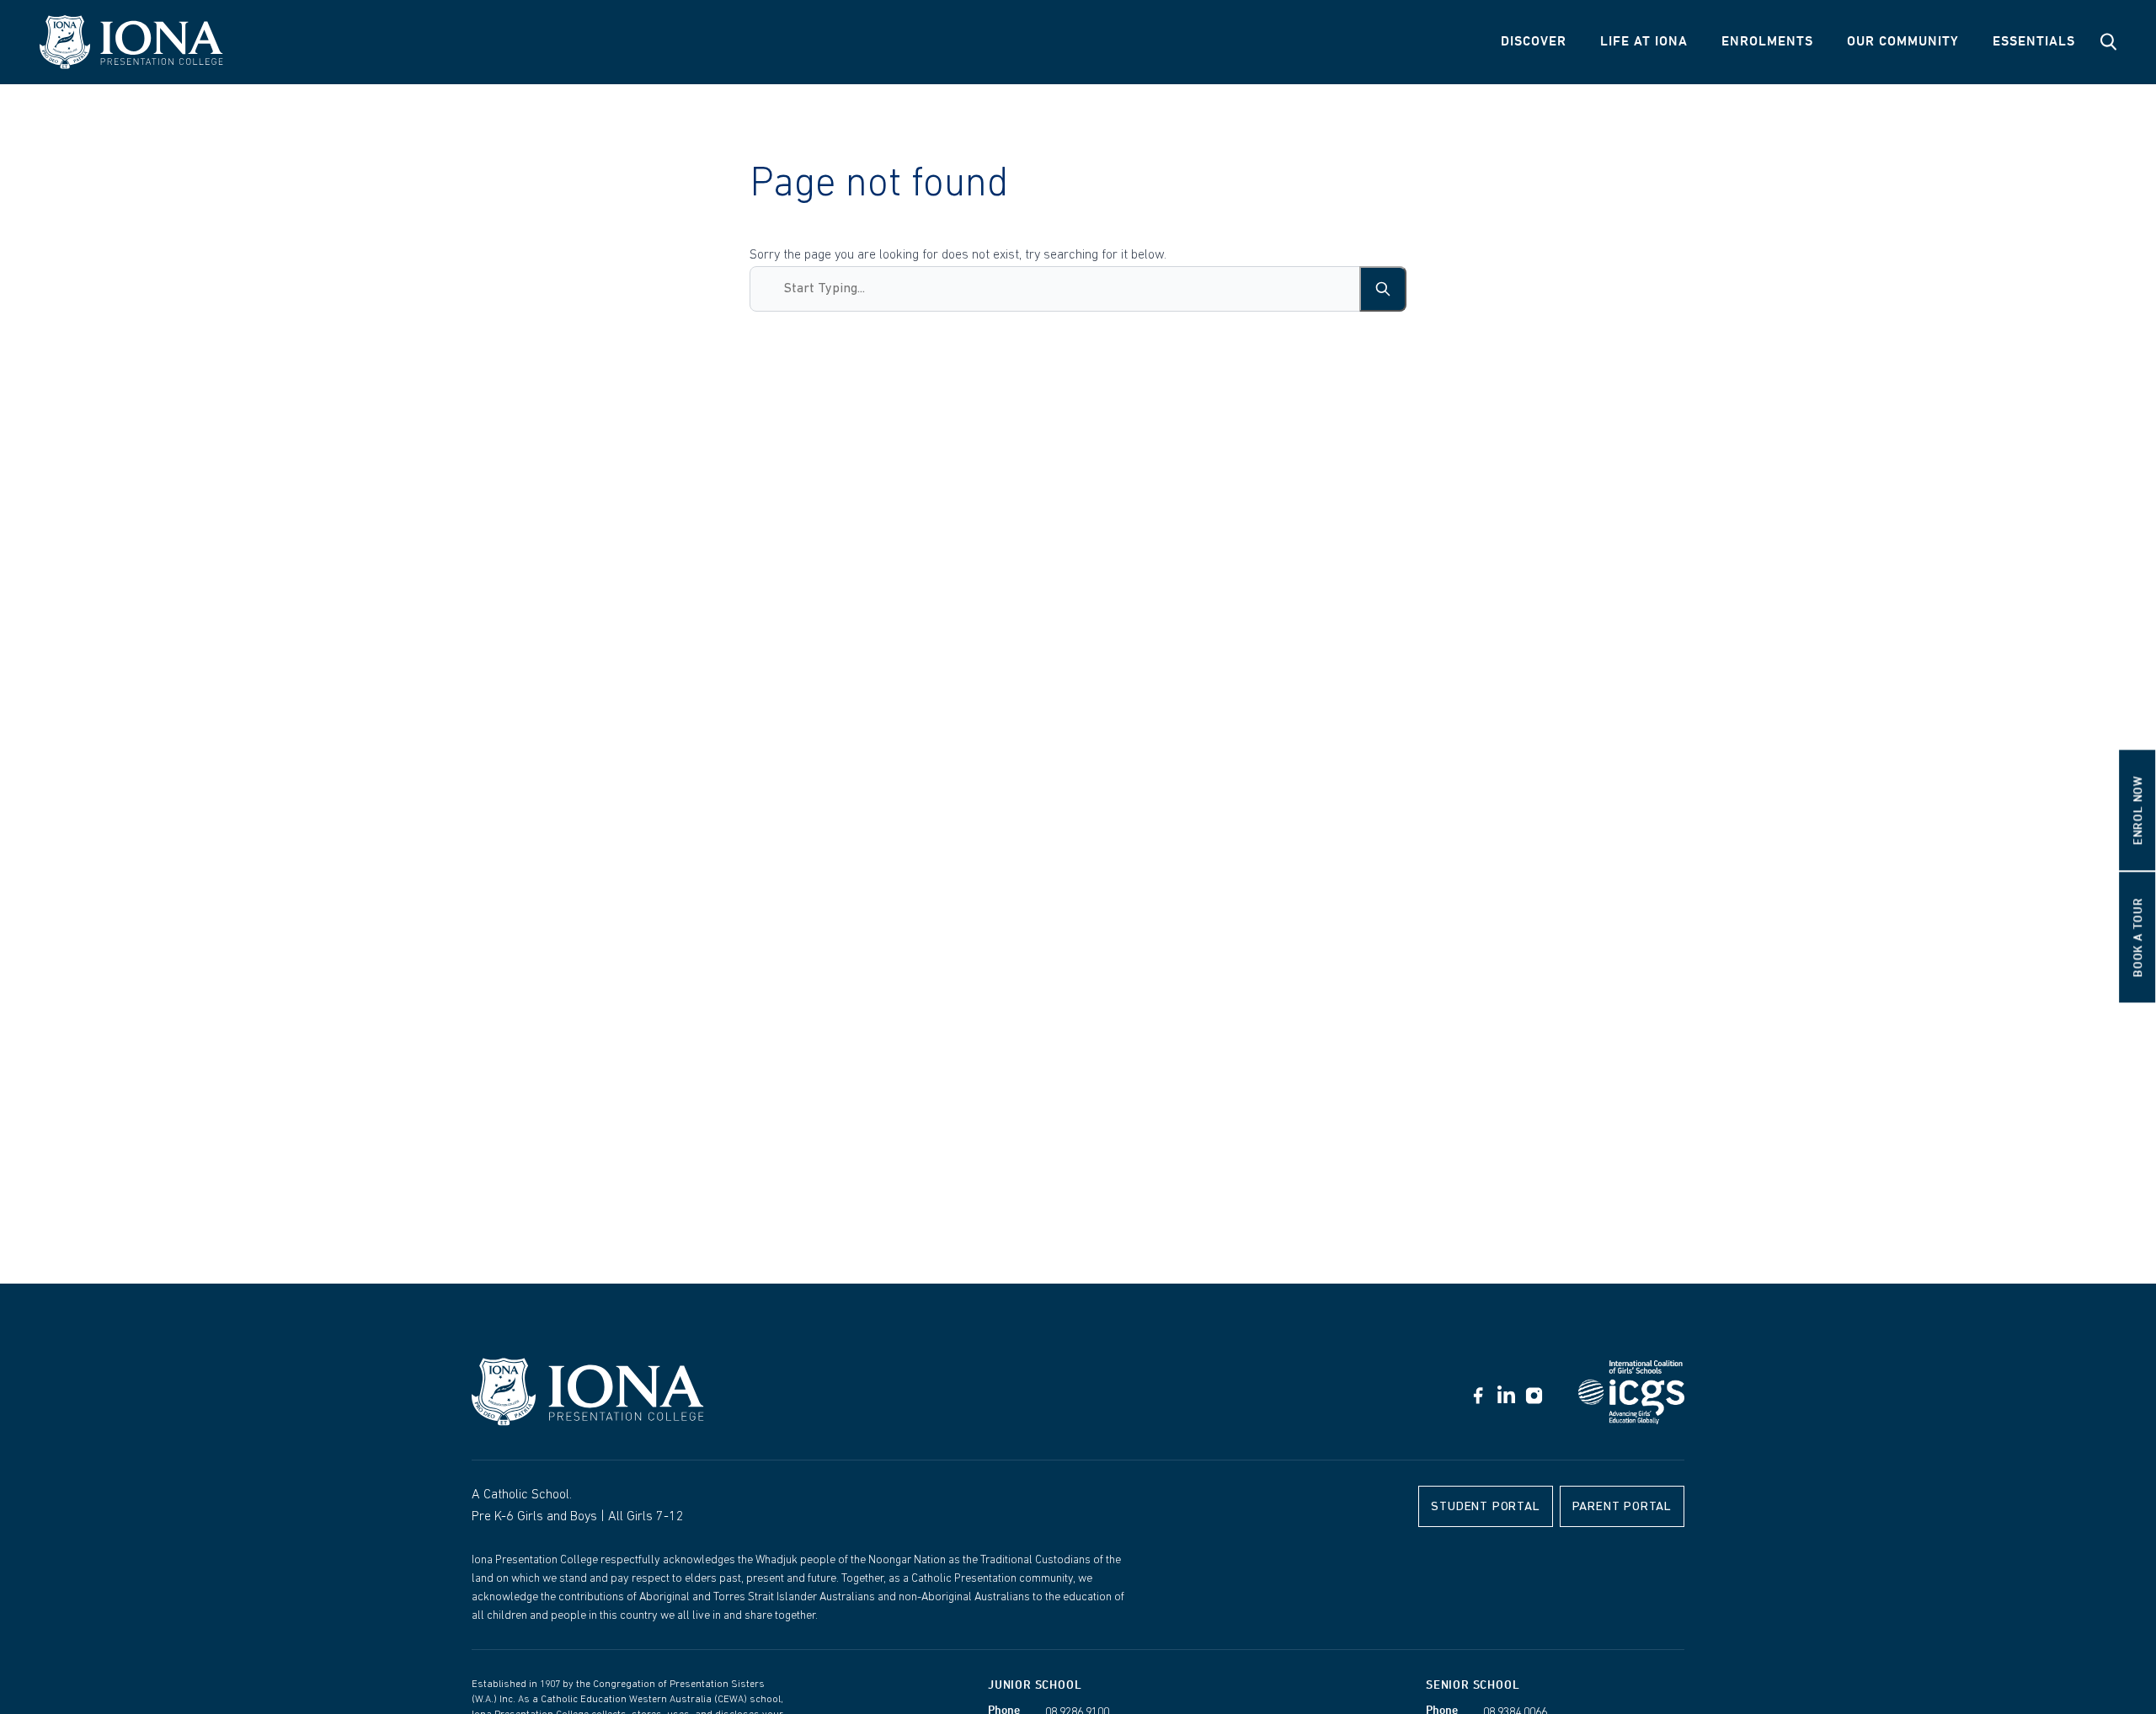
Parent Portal (1622, 1507)
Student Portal (1485, 1507)
